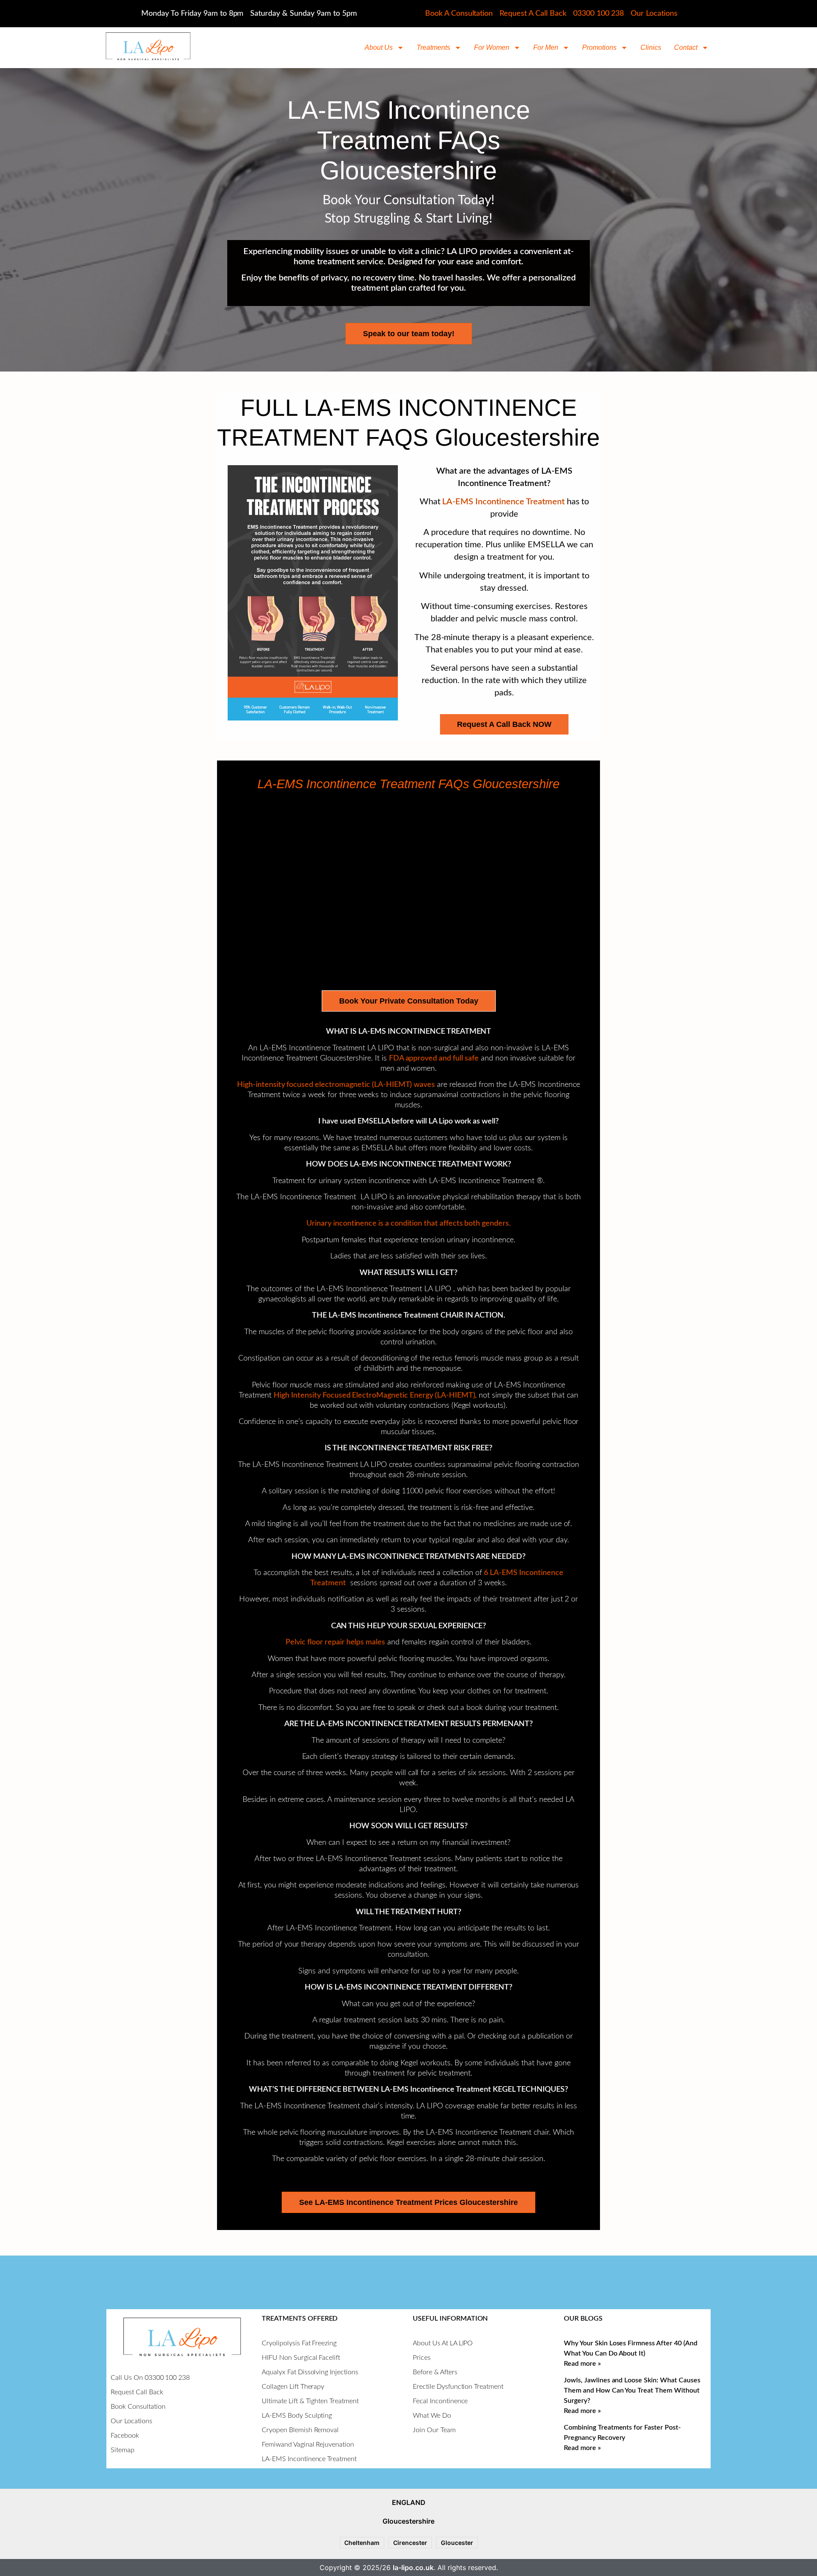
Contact (686, 47)
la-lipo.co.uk (413, 2567)
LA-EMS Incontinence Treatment (503, 502)
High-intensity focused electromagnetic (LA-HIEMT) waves (336, 1085)
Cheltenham (362, 2543)
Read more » (582, 2364)
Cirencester (410, 2543)
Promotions (599, 47)
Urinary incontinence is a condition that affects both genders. (408, 1224)
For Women (492, 47)
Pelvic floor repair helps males (335, 1642)
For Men (546, 47)
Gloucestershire (408, 2521)
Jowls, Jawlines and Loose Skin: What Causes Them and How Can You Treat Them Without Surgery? (632, 2390)
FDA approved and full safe (434, 1058)
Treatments (433, 47)
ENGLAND (409, 2502)
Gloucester (457, 2543)
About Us (379, 47)
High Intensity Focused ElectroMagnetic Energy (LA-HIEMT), (375, 1395)
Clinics (651, 47)
